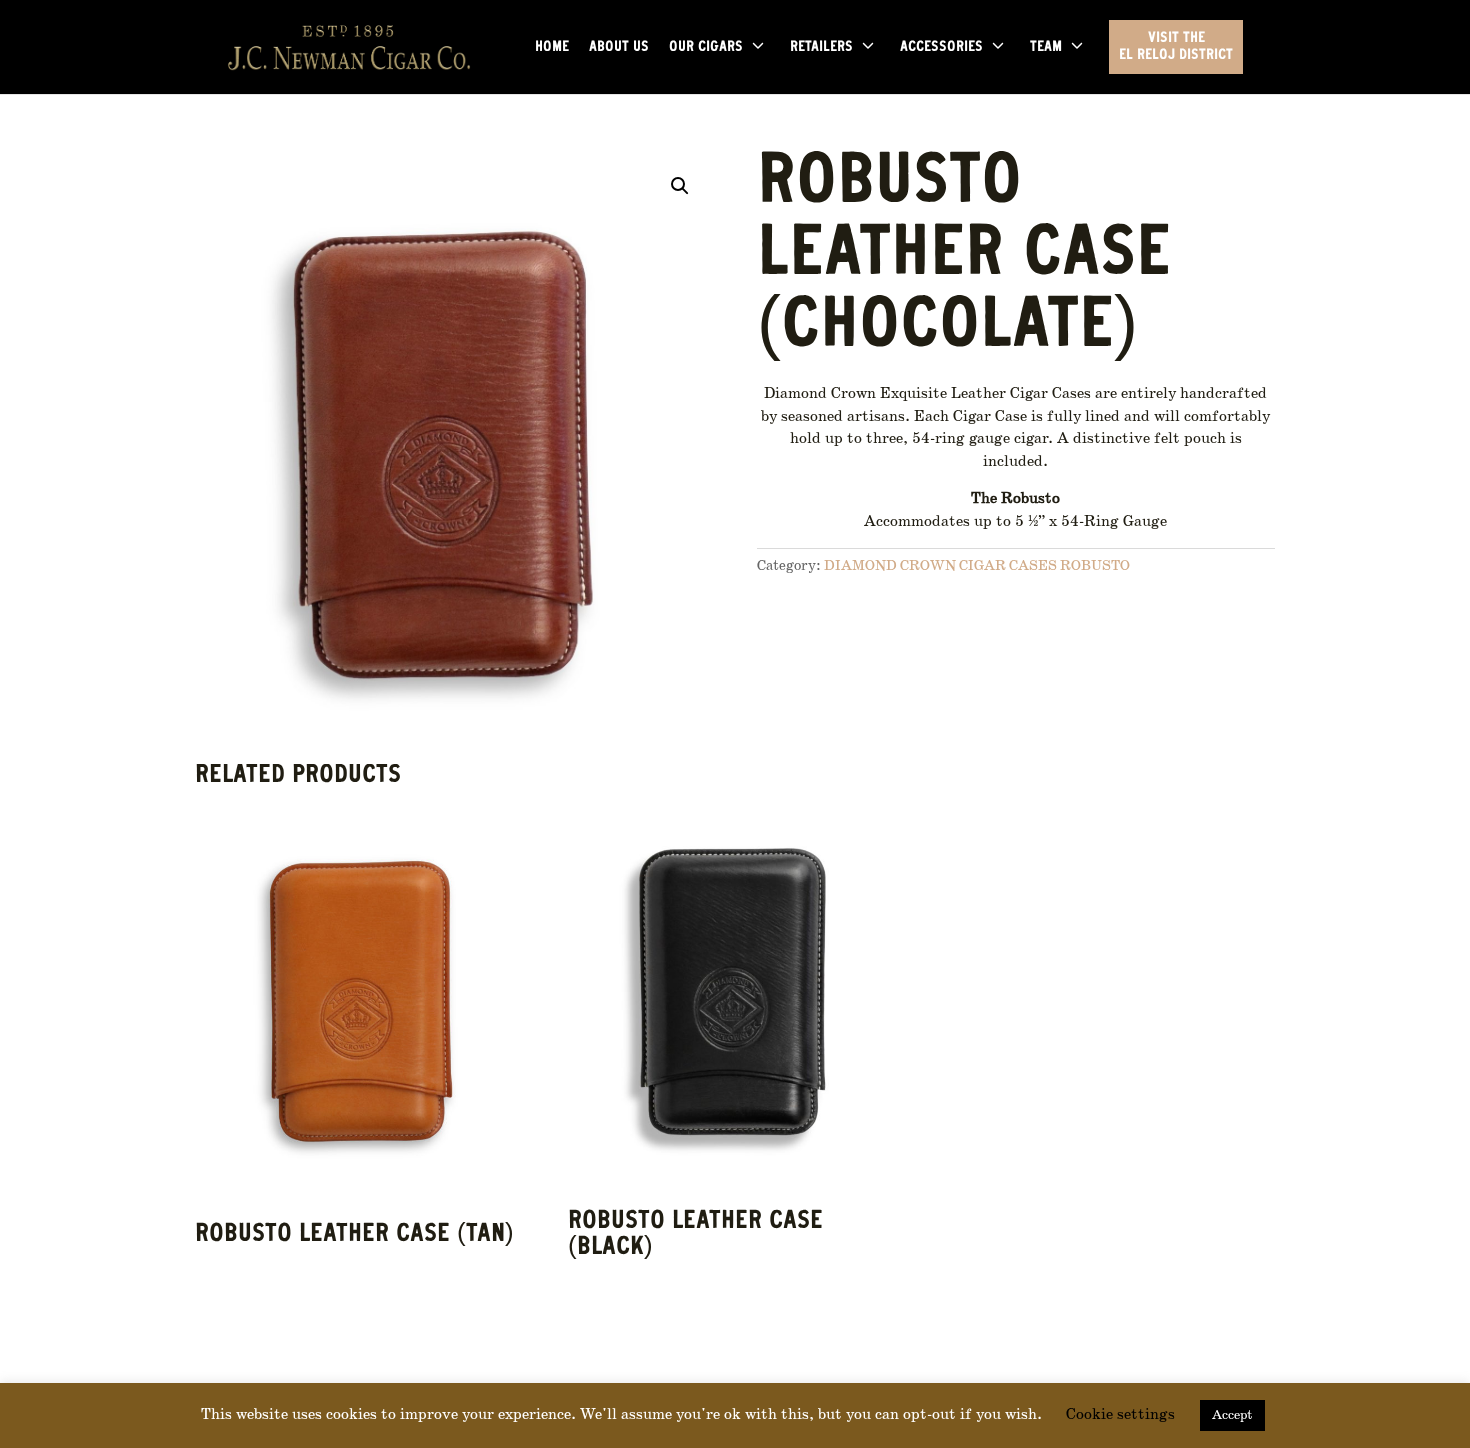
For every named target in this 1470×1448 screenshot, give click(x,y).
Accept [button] (1232, 1415)
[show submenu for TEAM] (1077, 46)
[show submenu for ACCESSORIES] (998, 46)
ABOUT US (619, 48)
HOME (552, 48)
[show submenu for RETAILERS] (868, 46)
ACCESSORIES (941, 48)
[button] (680, 186)
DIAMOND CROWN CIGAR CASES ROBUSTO (977, 566)
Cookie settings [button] (1120, 1415)
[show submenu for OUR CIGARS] (758, 46)
